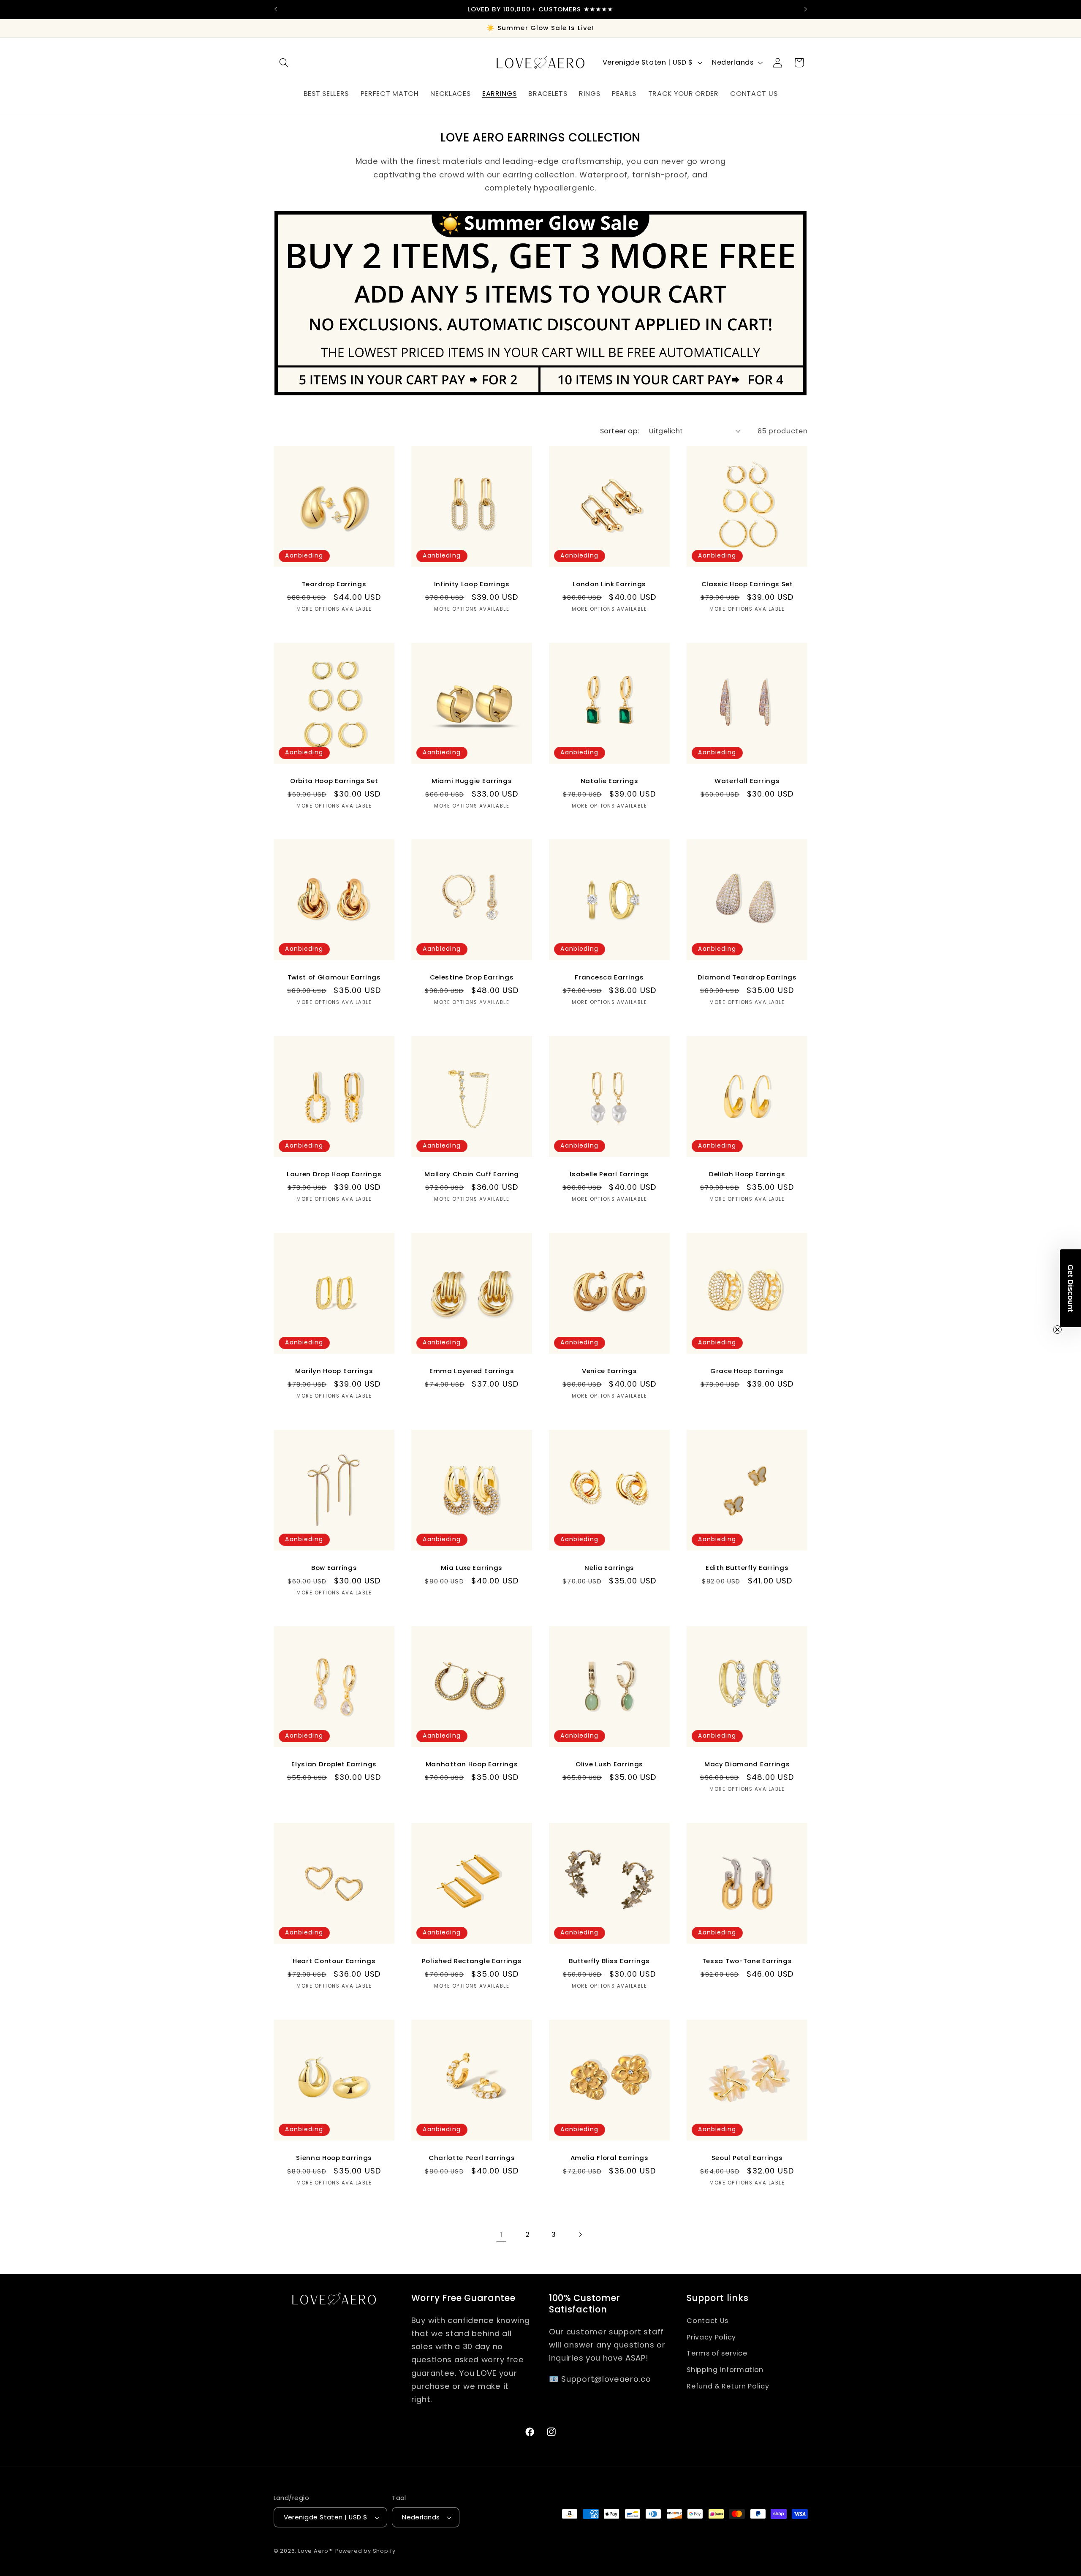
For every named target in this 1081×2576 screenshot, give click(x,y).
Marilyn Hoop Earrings (334, 1371)
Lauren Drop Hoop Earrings (334, 1174)
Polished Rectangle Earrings (472, 1961)
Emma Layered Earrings (472, 1371)
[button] (284, 63)
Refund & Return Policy (728, 2386)
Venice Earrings (609, 1371)
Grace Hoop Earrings (747, 1371)
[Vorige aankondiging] (275, 9)
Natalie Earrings (610, 781)
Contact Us (708, 2321)
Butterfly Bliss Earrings (609, 1961)
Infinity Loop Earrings (471, 584)
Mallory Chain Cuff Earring (472, 1174)
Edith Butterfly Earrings (747, 1568)
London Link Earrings (609, 584)
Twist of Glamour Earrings (334, 978)
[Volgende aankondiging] (806, 9)
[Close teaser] (1057, 1330)
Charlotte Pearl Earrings (472, 2158)
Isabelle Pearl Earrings (609, 1174)
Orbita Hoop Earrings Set (334, 781)
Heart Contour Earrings (334, 1961)
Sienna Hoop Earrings (334, 2158)
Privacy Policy (711, 2337)
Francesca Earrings (609, 978)
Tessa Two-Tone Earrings (747, 1961)
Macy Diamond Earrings (747, 1764)
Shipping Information (725, 2370)
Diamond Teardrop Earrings (747, 978)
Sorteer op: (620, 431)
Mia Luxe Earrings (472, 1568)
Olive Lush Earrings (609, 1764)
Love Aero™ (316, 2551)
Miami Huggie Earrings (472, 781)
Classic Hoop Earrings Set (747, 584)
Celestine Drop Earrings (471, 978)
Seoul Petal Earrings (747, 2158)
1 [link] (501, 2235)
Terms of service (717, 2353)
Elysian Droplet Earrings (334, 1764)
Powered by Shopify (365, 2551)
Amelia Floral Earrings (610, 2158)
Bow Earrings (334, 1568)
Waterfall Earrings (747, 781)
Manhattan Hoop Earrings (471, 1764)
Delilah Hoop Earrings (747, 1174)
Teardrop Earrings (334, 584)
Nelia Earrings (609, 1568)
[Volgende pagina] (580, 2235)
